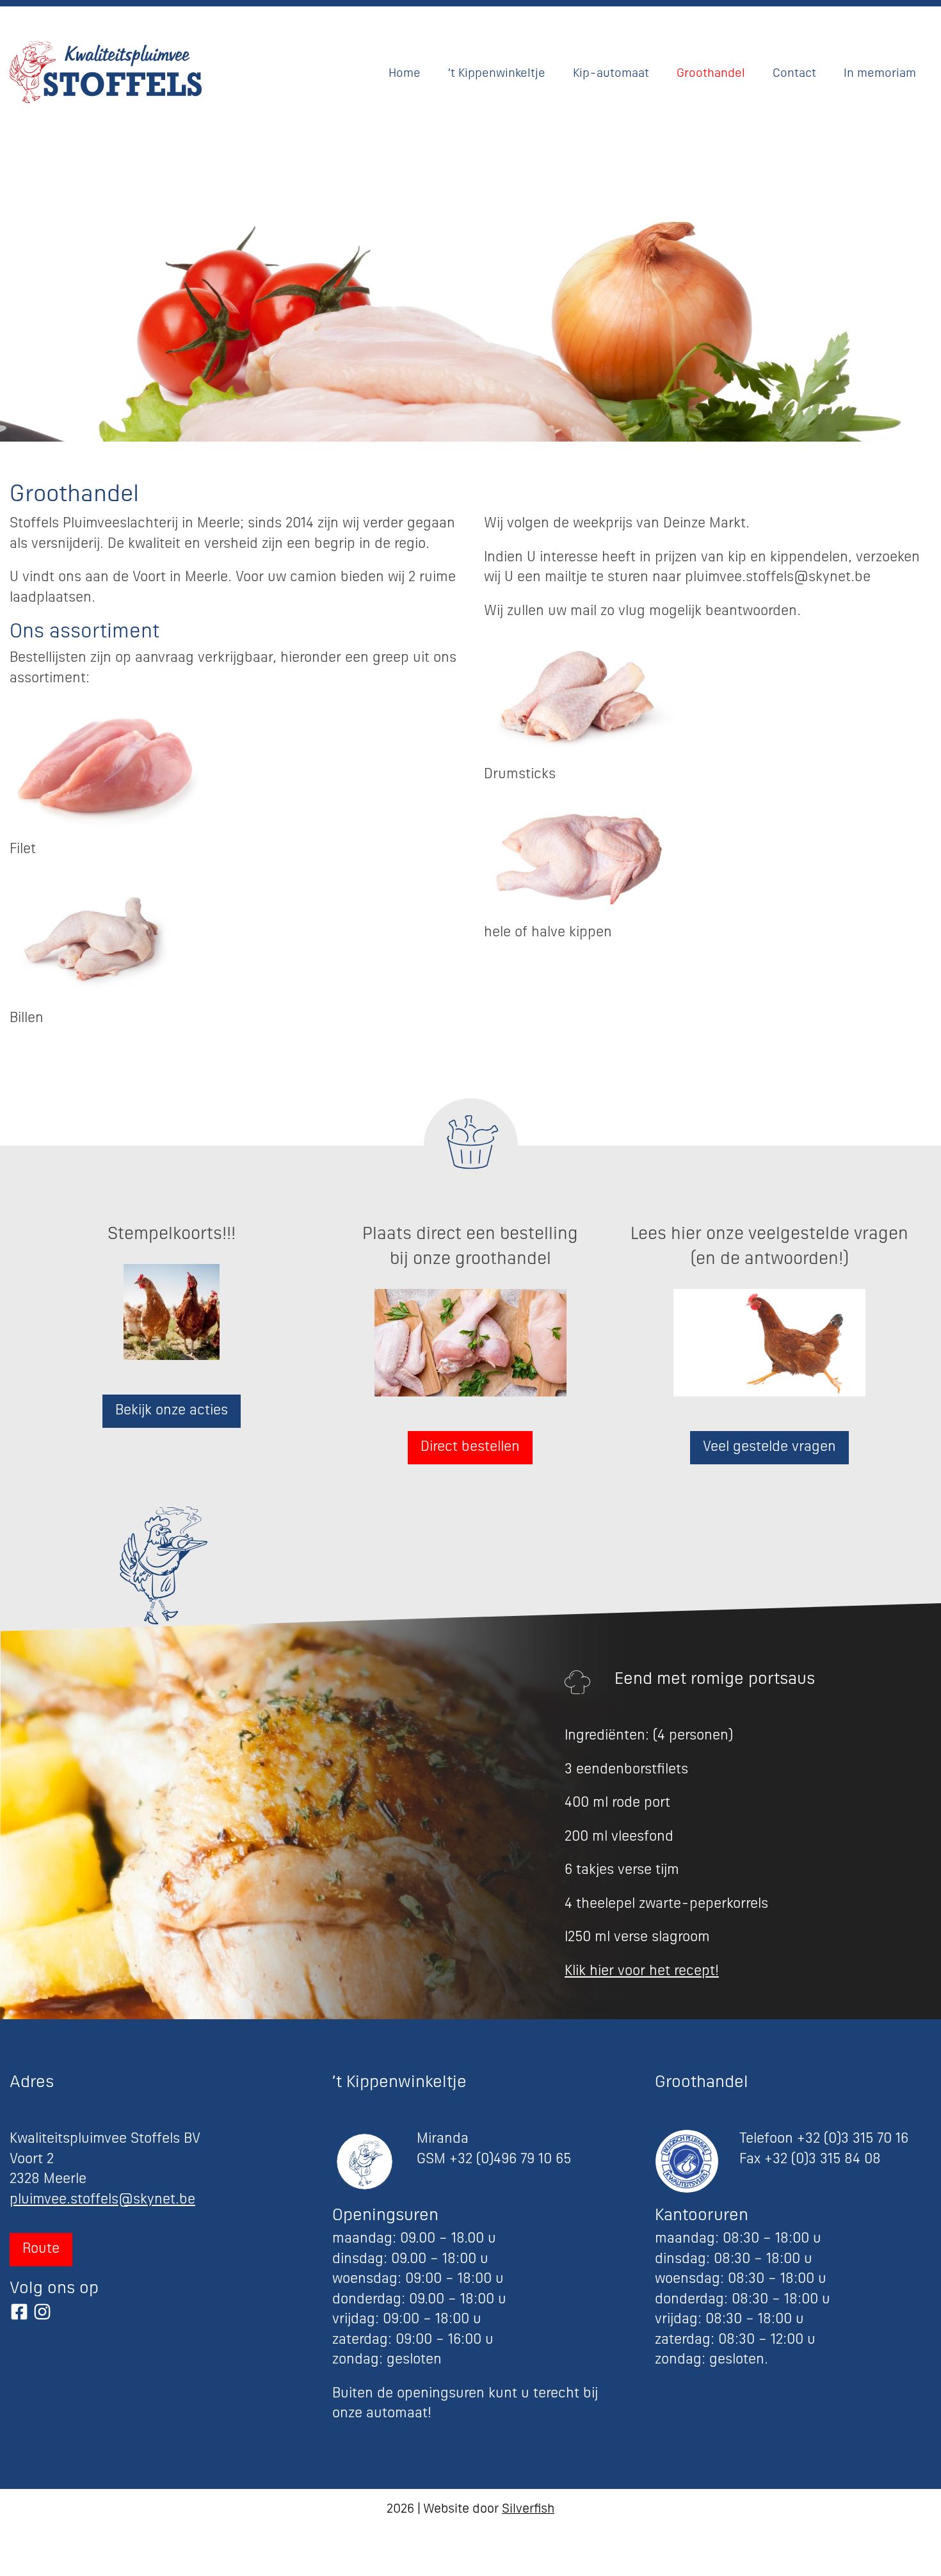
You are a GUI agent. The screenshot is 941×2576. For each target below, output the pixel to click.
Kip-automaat (611, 74)
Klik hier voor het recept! (642, 1972)
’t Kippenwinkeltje (497, 74)
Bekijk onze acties (172, 1411)
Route (41, 2249)
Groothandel (711, 74)
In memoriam (880, 74)
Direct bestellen (470, 1447)
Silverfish (528, 2510)
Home (405, 74)
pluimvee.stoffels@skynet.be (102, 2200)
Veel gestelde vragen (769, 1447)
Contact (794, 74)
